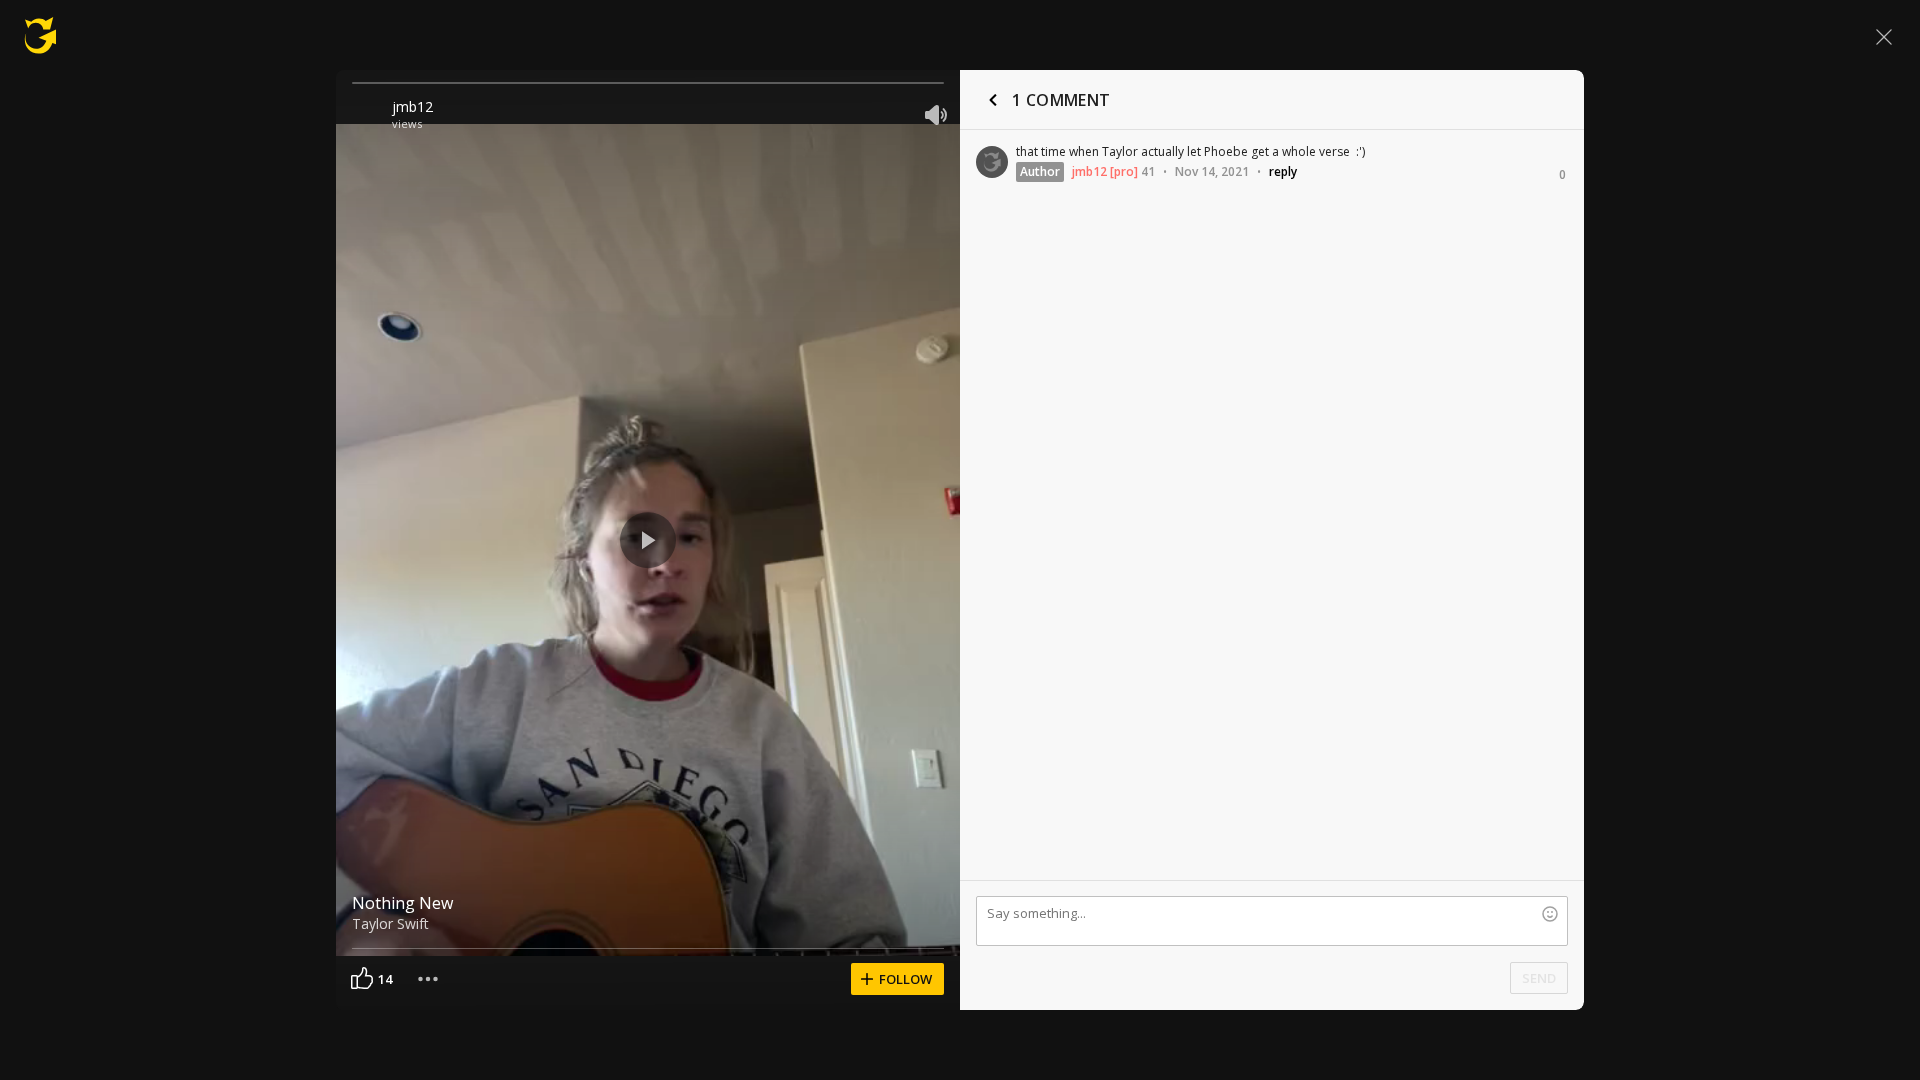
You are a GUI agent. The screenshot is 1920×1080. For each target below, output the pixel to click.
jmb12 (412, 106)
